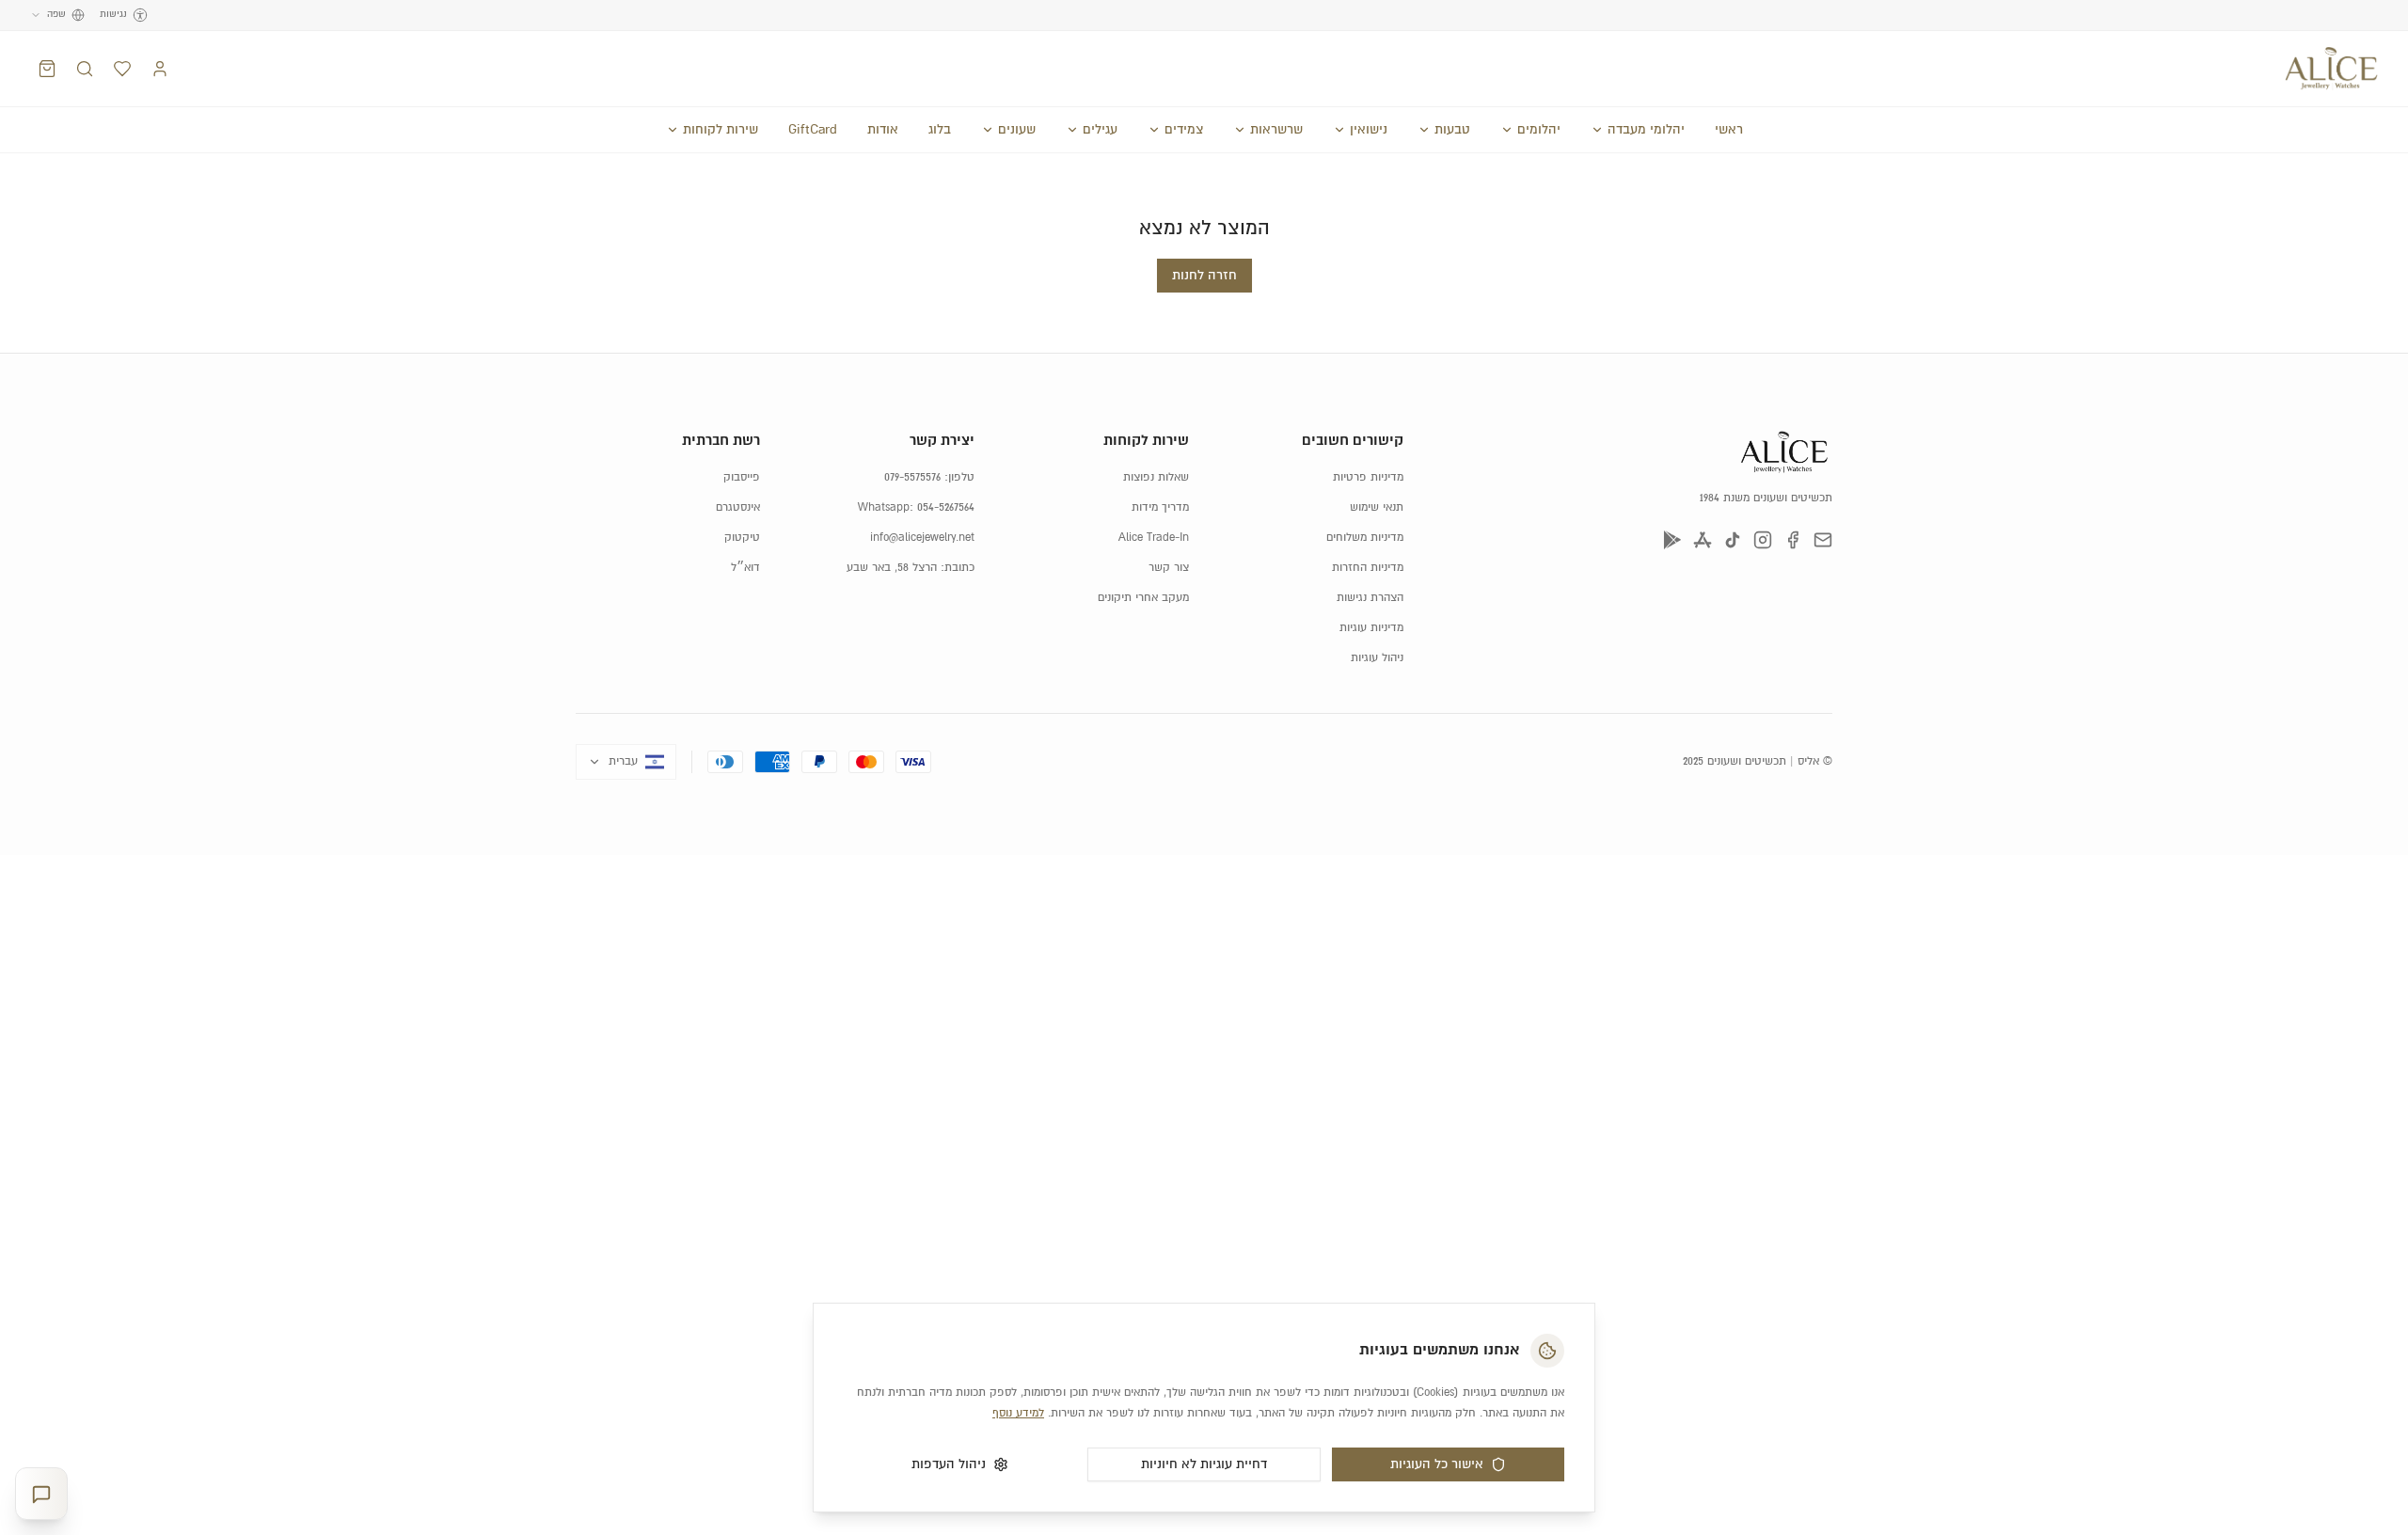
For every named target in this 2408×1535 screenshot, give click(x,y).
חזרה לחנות (1204, 276)
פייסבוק (742, 477)
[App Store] (1703, 540)
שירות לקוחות (721, 130)
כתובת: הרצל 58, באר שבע (911, 568)
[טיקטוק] (1733, 540)
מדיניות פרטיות (1368, 477)
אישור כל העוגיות (1437, 1464)
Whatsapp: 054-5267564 (916, 507)
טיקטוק (742, 538)
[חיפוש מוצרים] (85, 69)
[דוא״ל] (1823, 540)
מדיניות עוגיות (1371, 628)
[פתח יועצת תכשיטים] (41, 1494)
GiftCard (813, 130)
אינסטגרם (738, 507)
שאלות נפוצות (1156, 477)
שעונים (1017, 130)
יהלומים (1539, 130)
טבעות (1452, 130)
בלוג (940, 130)
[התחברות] (160, 69)
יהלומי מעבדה (1646, 130)
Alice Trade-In (1154, 538)
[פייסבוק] (1793, 540)
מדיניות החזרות (1368, 568)
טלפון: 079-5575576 (929, 477)
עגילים (1100, 130)
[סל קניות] (47, 69)
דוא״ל (745, 568)
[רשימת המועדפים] (122, 69)
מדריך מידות (1160, 507)
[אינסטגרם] (1763, 540)
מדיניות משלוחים (1365, 538)
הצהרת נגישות (1370, 598)
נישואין (1369, 130)
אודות (883, 130)
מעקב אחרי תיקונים (1143, 598)
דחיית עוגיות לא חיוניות (1204, 1464)
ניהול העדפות (949, 1464)
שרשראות (1276, 130)
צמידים (1184, 130)
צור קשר (1169, 568)
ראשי (1729, 130)
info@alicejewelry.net (922, 538)
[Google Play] (1672, 540)
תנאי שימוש (1377, 507)
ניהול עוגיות (1377, 658)
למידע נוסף (1018, 1413)
